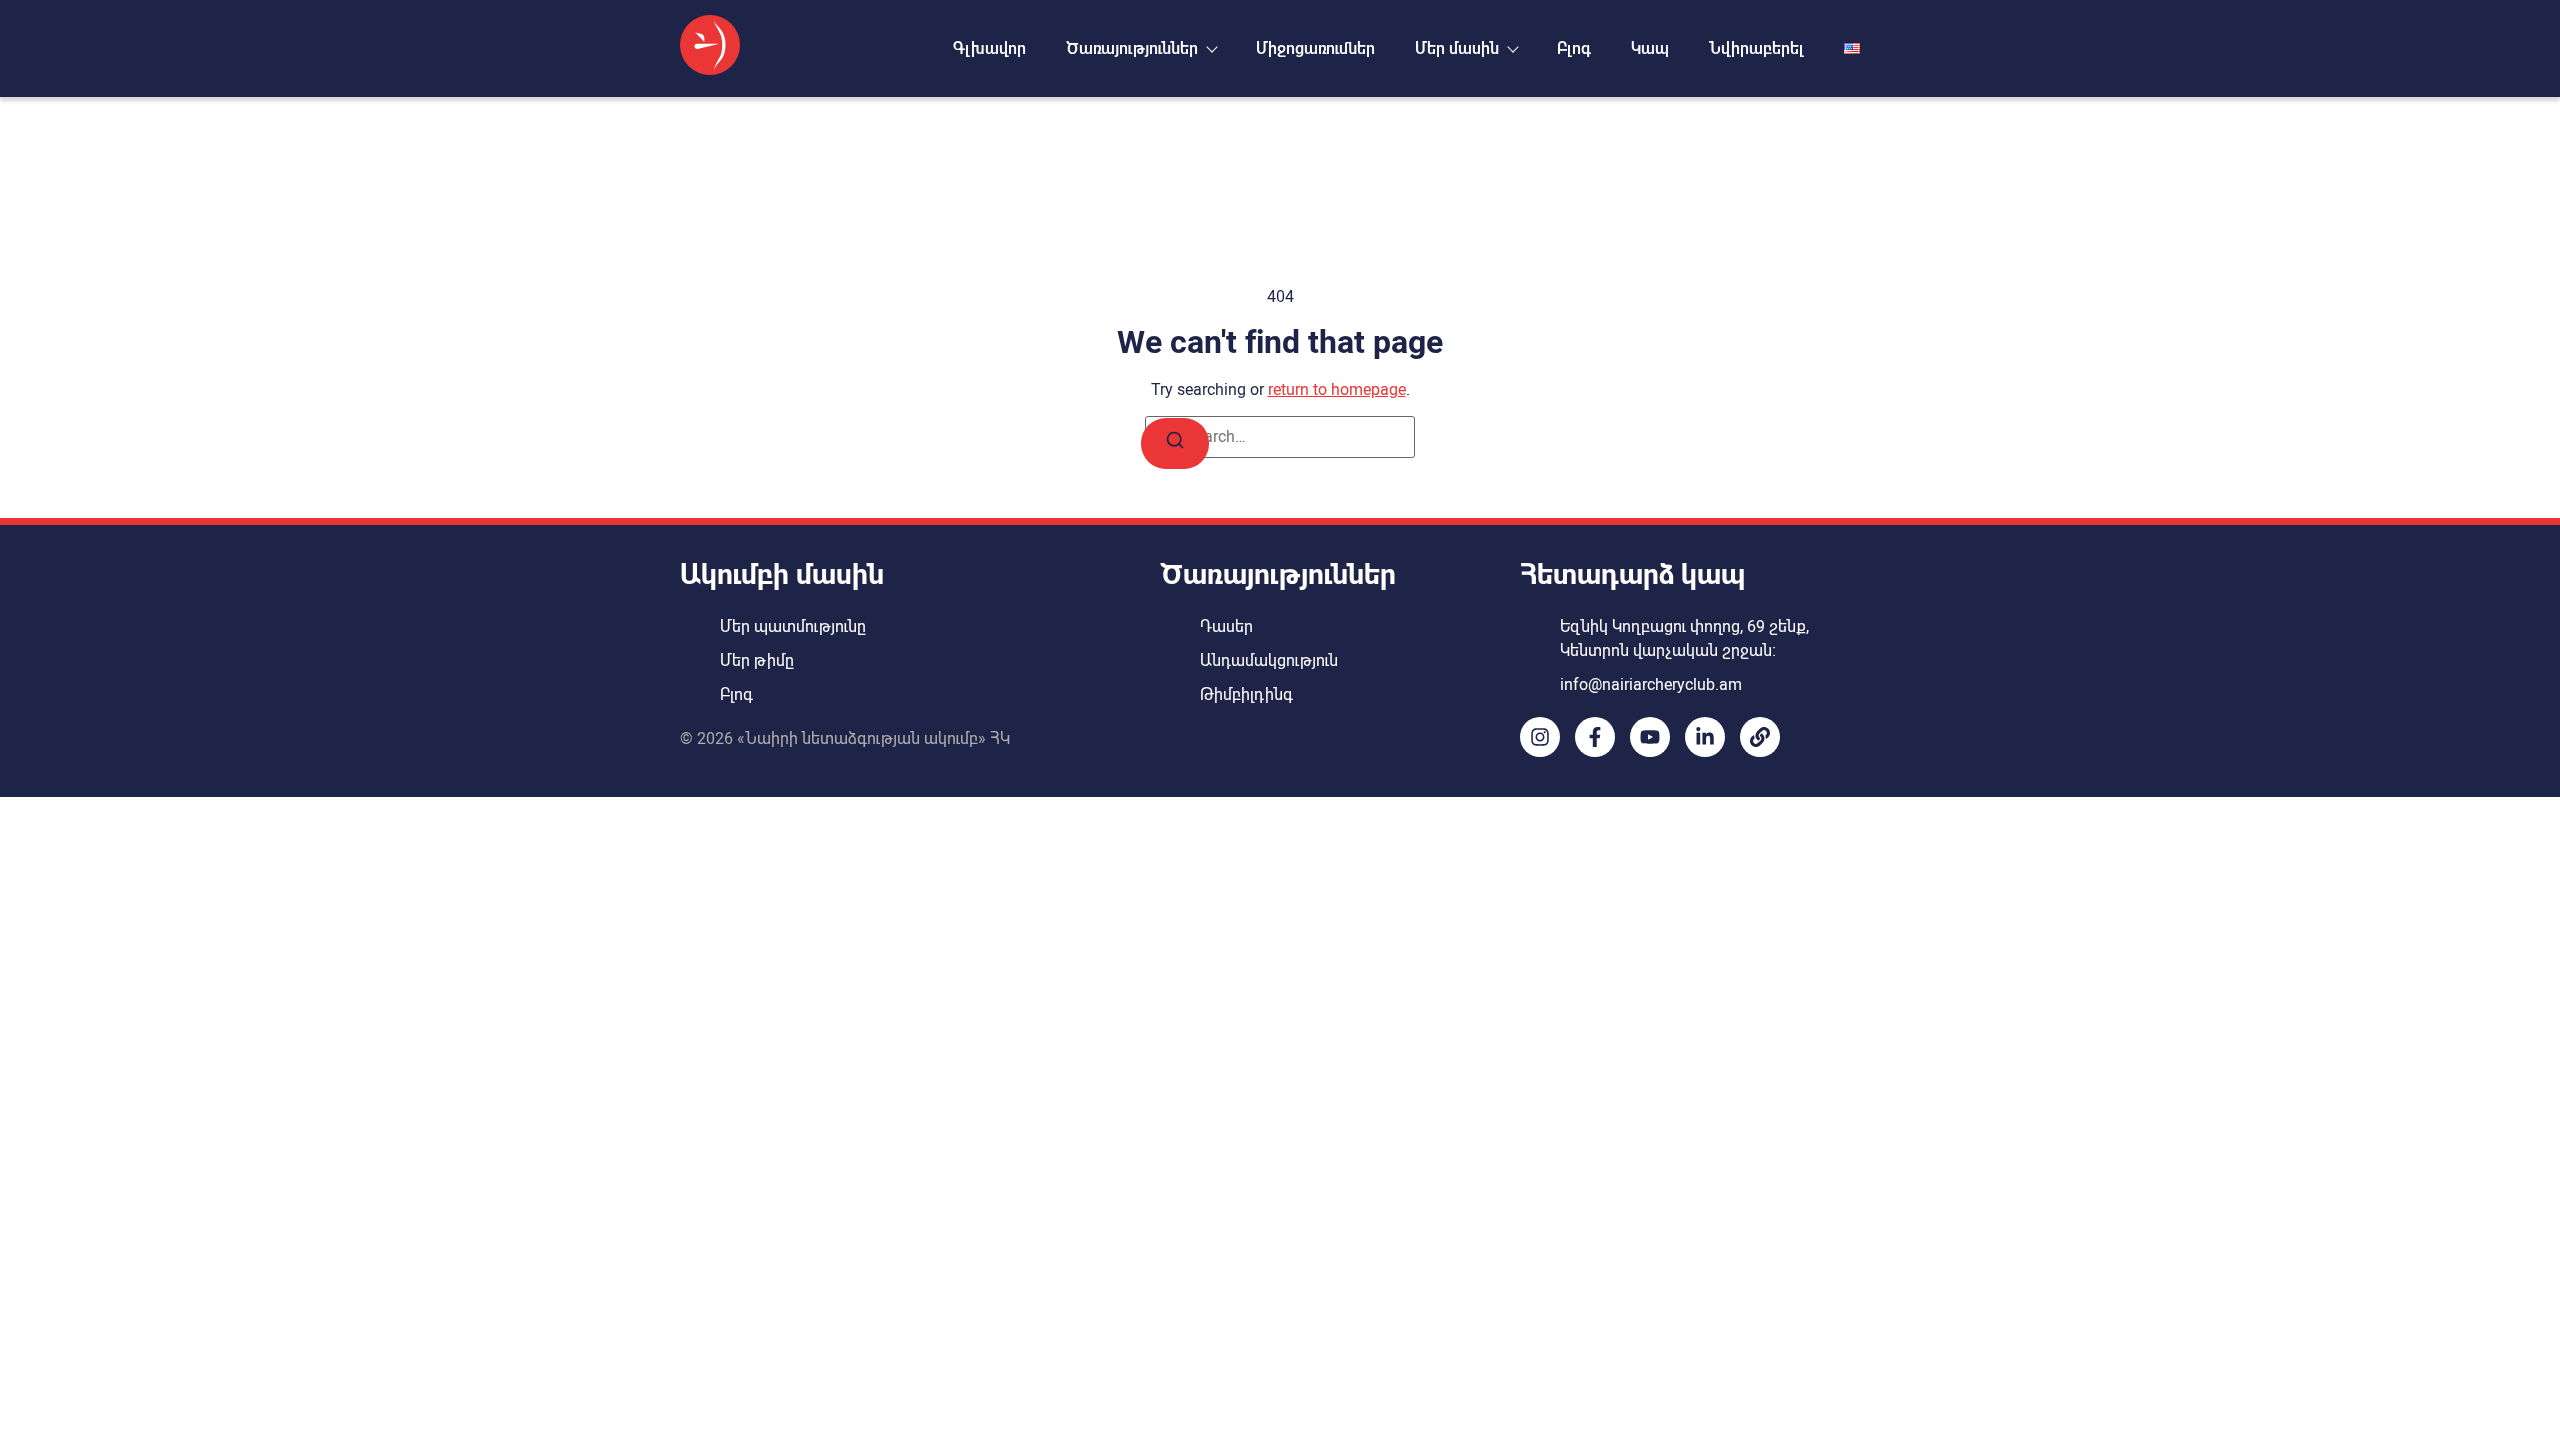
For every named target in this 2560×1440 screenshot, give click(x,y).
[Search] (1175, 443)
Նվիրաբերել (1756, 48)
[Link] (1760, 737)
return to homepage (1337, 389)
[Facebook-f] (1595, 737)
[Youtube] (1650, 737)
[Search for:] (1280, 437)
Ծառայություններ (1132, 48)
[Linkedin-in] (1705, 737)
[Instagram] (1540, 737)
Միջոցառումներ (1315, 48)
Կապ (1650, 48)
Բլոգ (1574, 48)
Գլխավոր (989, 48)
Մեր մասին (1457, 48)
